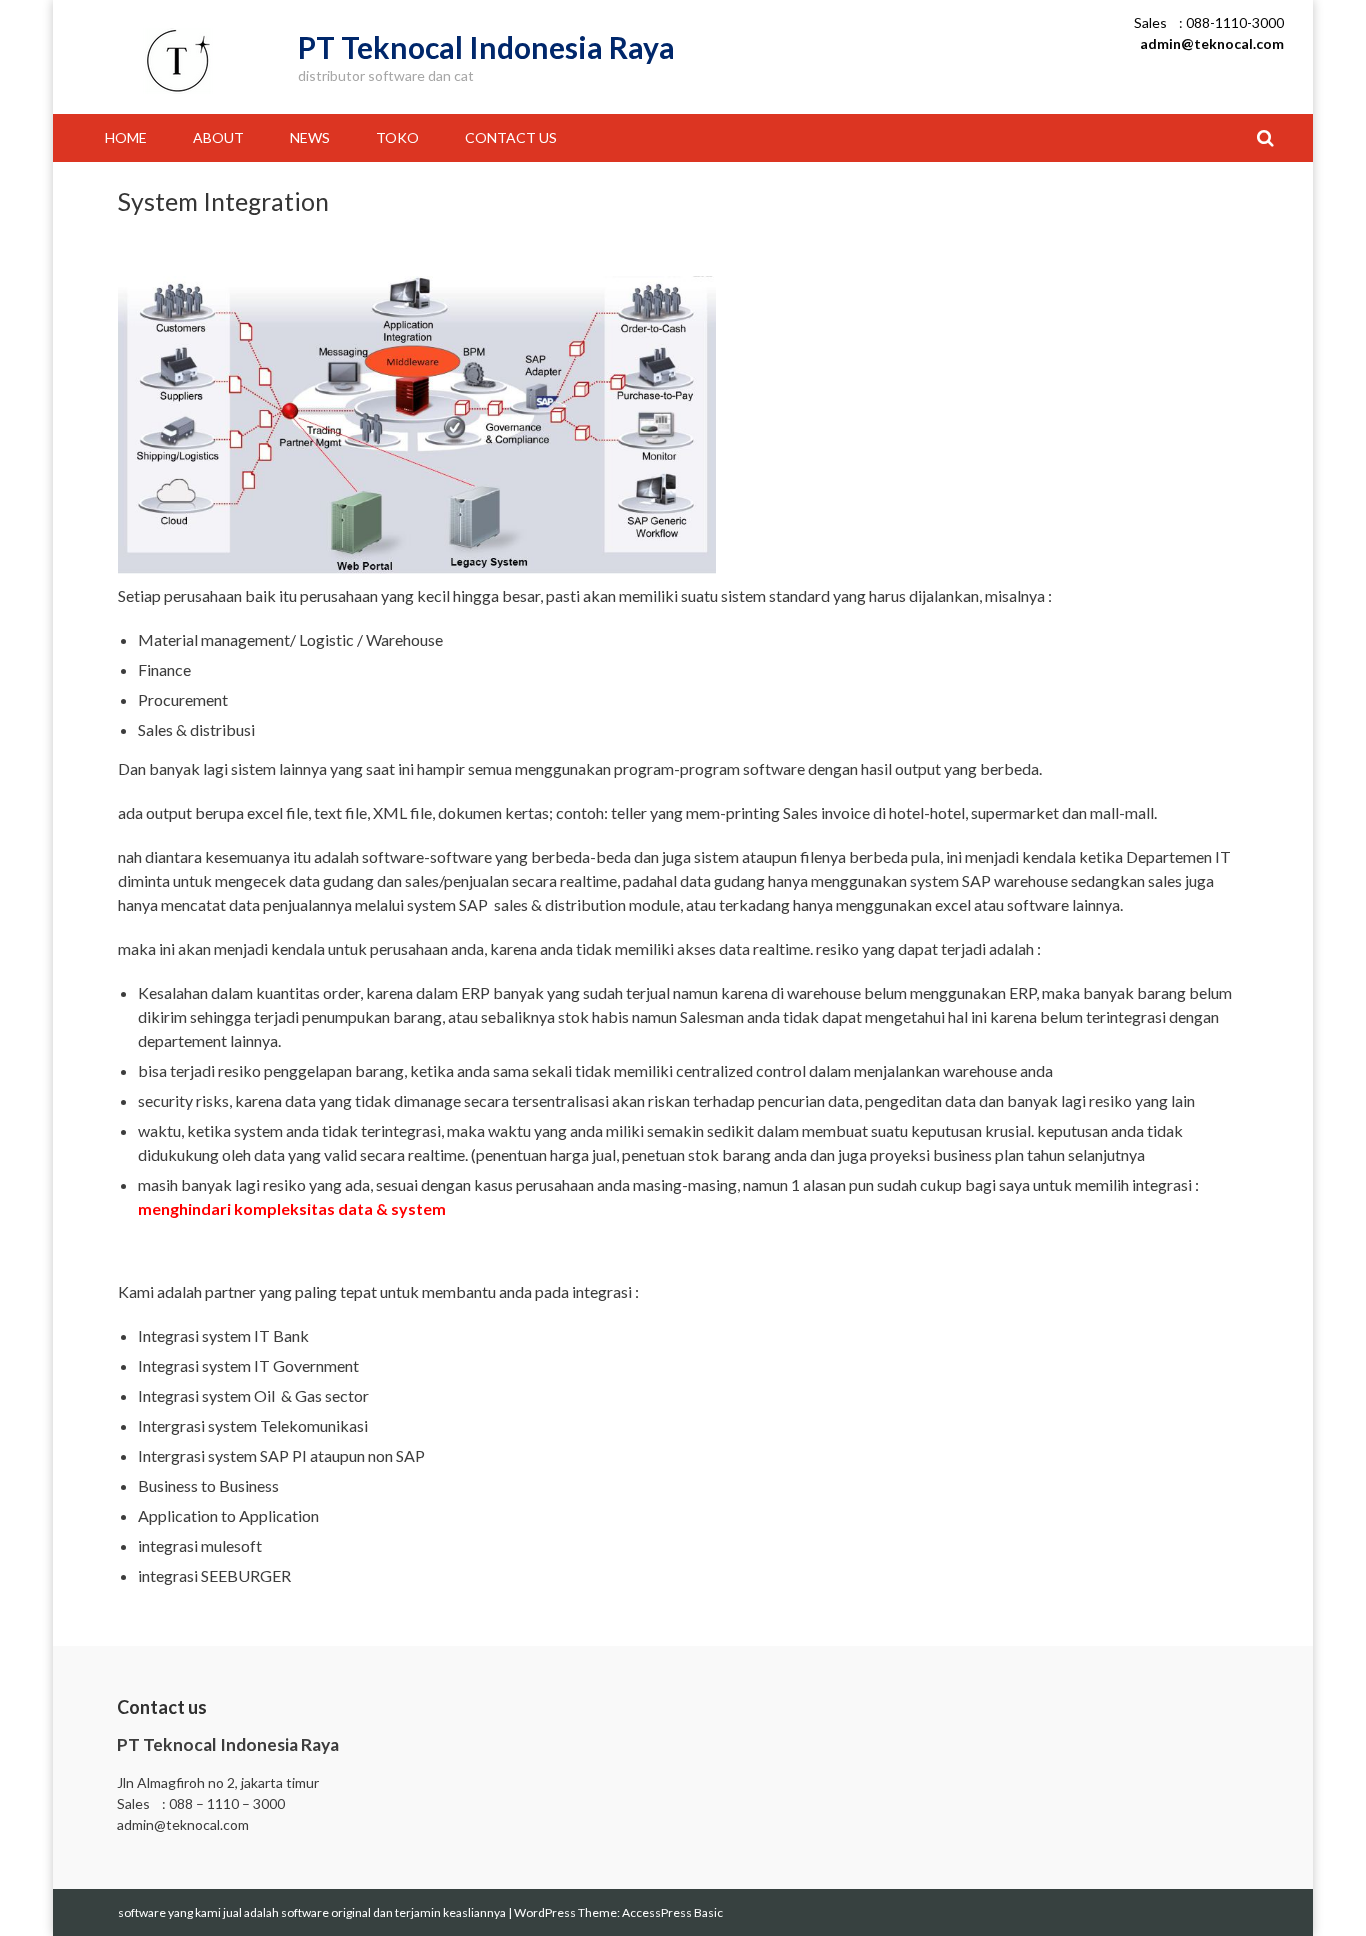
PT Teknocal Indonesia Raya (486, 47)
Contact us (511, 137)
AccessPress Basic (672, 1912)
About (218, 137)
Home (126, 137)
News (310, 137)
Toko (397, 137)
